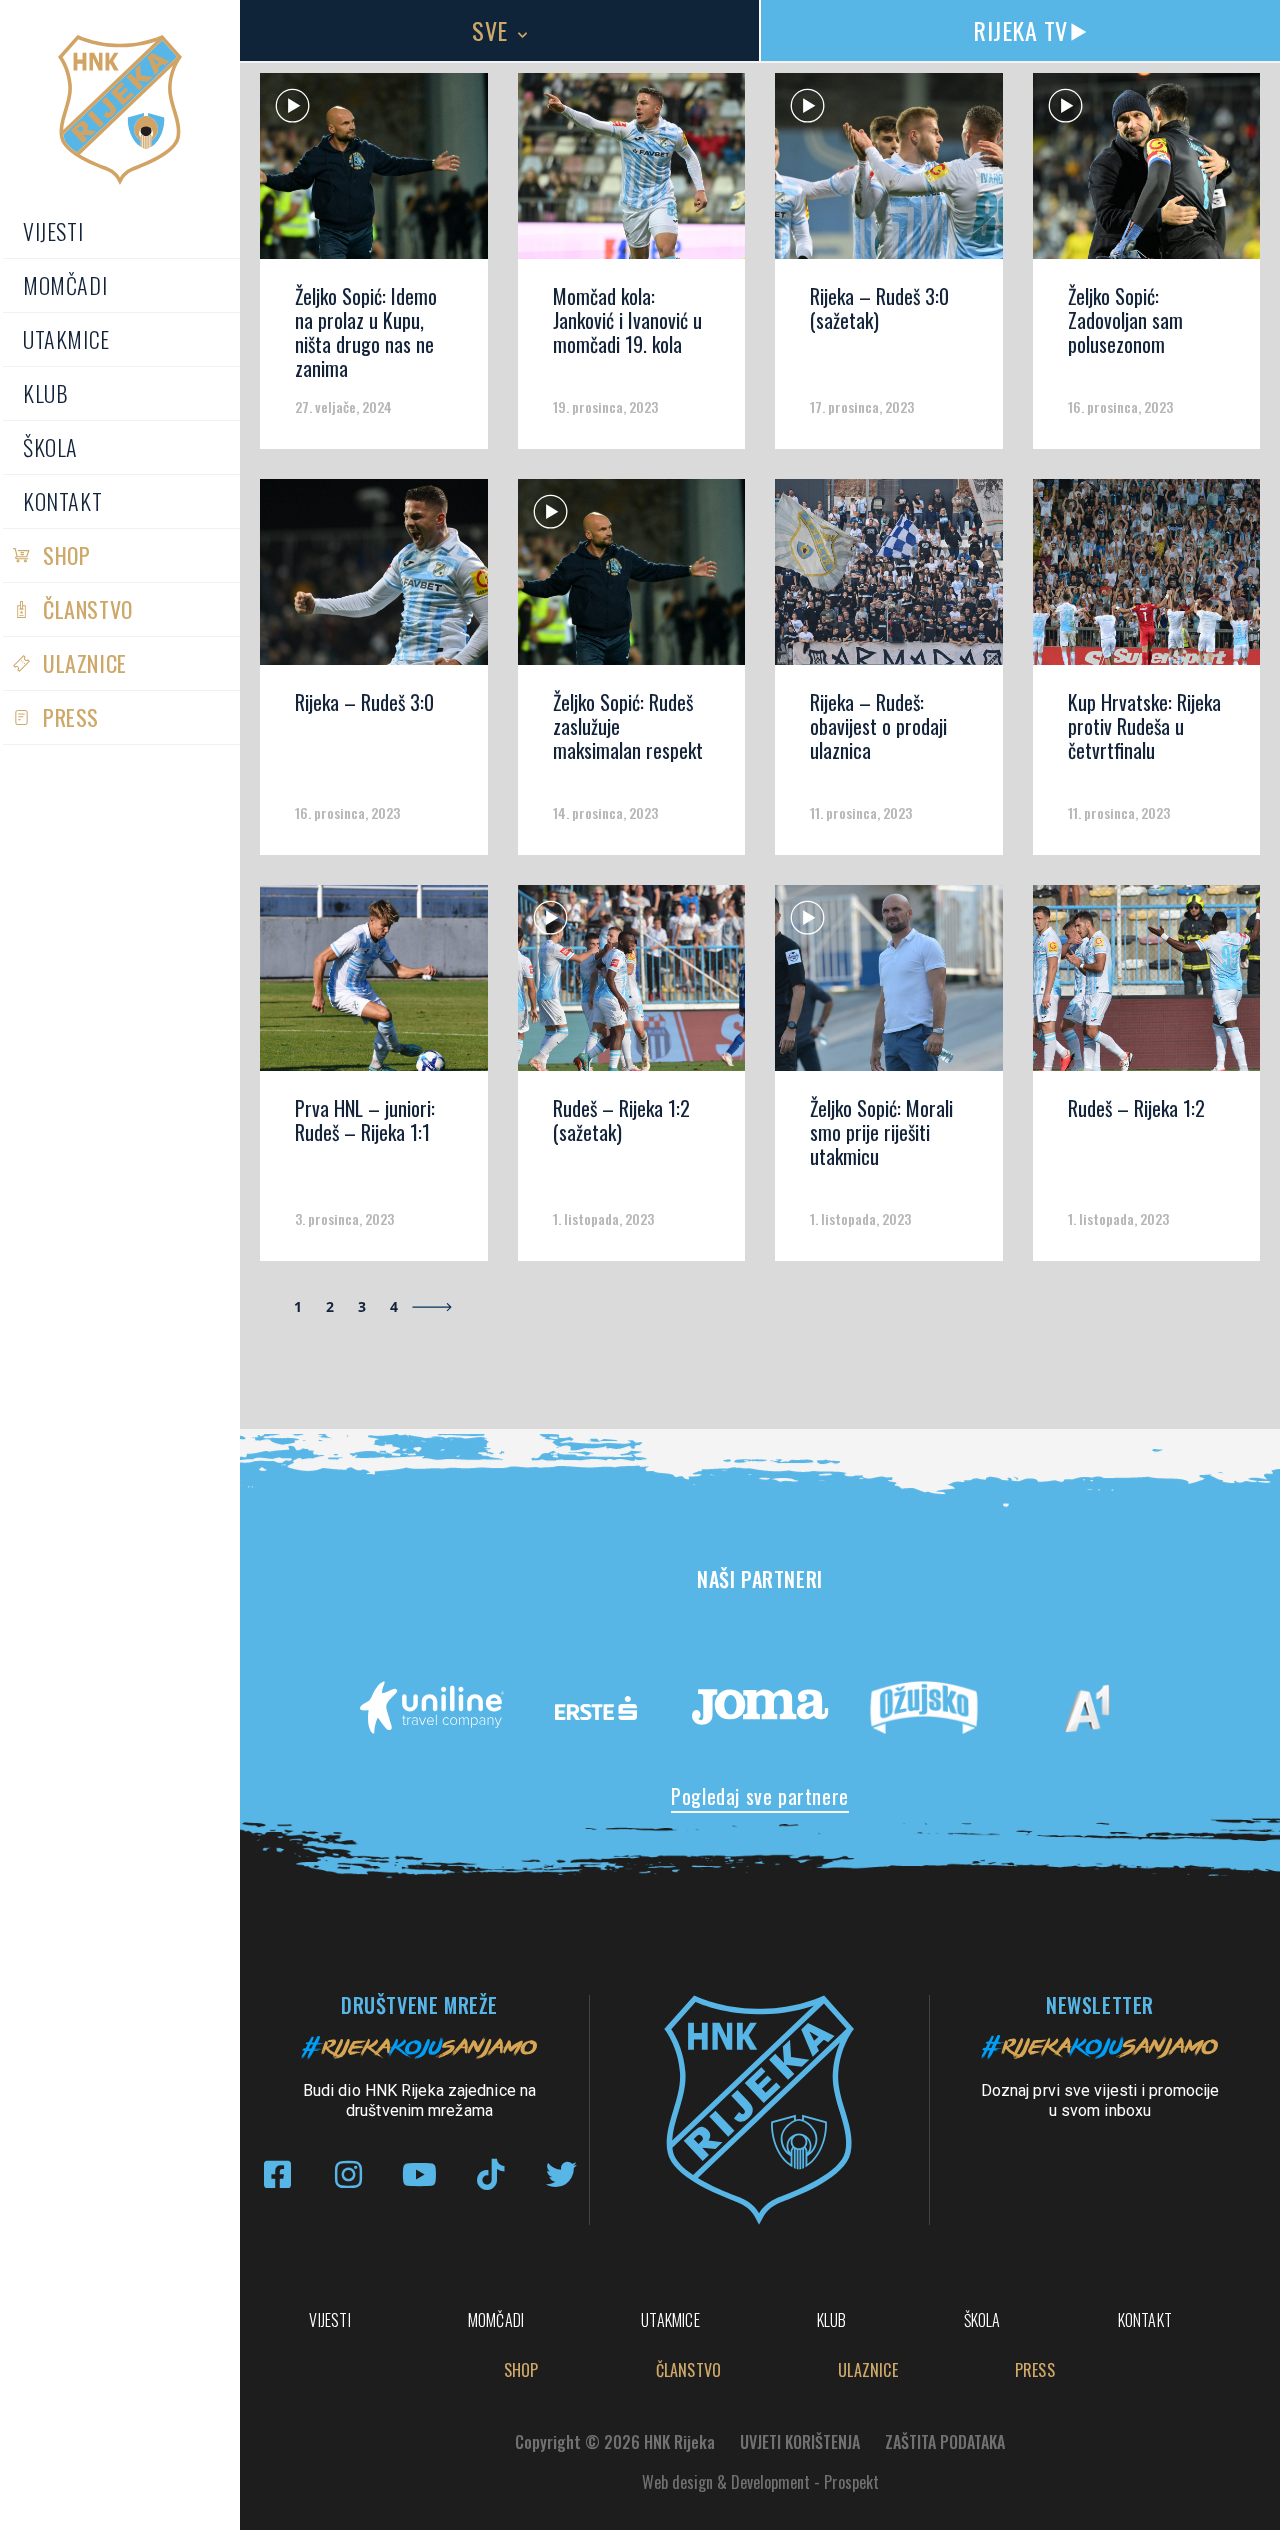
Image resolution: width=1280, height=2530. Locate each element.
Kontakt (62, 501)
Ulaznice (85, 663)
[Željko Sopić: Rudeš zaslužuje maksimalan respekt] (632, 579)
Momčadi (65, 285)
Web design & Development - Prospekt (760, 2482)
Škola (50, 447)
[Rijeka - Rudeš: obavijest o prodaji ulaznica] (889, 579)
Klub (45, 393)
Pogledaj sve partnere (760, 1796)
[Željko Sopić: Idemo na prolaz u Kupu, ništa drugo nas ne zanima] (374, 173)
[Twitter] (561, 2174)
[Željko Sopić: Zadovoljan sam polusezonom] (1147, 173)
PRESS (71, 717)
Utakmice (66, 339)
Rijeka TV (1020, 30)
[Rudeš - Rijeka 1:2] (1147, 985)
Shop (66, 555)
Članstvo (88, 609)
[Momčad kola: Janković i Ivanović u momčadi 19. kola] (632, 173)
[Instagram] (348, 2174)
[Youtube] (419, 2174)
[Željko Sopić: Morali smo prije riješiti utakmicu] (889, 985)
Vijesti (53, 231)
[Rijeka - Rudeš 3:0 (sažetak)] (889, 173)
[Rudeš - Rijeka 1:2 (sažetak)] (632, 985)
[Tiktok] (490, 2174)
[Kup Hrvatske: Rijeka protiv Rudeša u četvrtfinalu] (1147, 579)
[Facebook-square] (277, 2174)
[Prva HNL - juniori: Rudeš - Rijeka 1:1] (374, 985)
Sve (490, 30)
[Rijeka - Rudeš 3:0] (374, 579)
